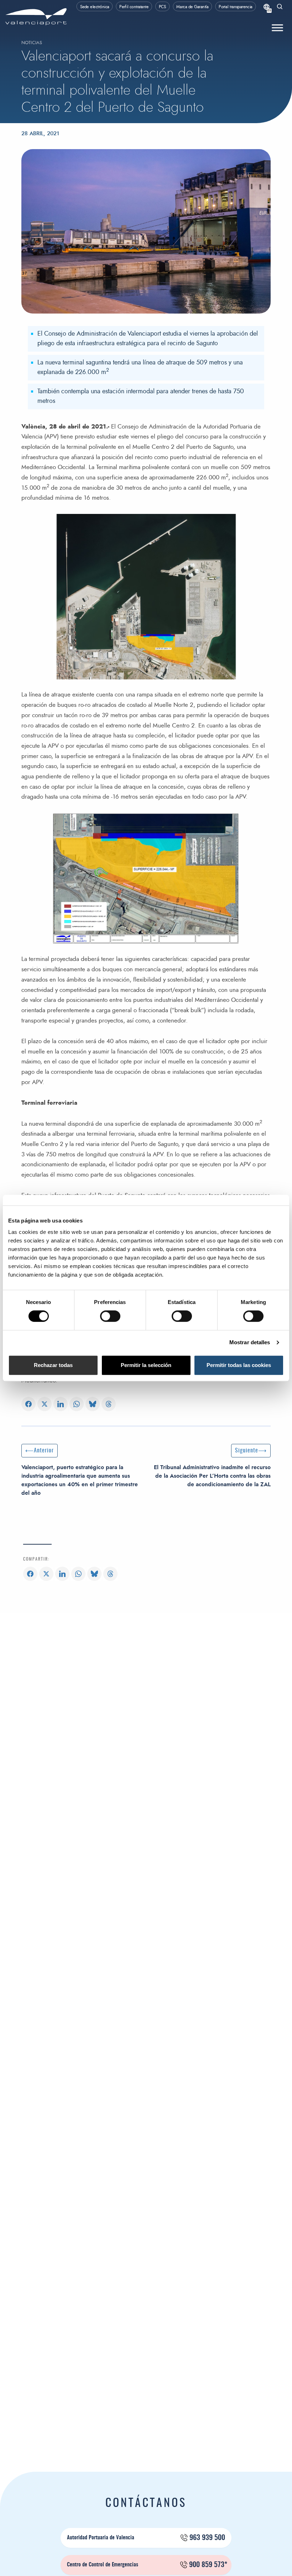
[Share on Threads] (109, 1405)
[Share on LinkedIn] (61, 1405)
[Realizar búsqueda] (280, 7)
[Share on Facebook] (28, 1405)
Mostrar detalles (250, 1342)
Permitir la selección (146, 1365)
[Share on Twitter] (45, 1405)
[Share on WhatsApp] (77, 1405)
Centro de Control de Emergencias (147, 2565)
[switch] (114, 1318)
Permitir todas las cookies (239, 1365)
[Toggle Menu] (277, 28)
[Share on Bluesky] (93, 1405)
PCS (163, 7)
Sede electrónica (95, 7)
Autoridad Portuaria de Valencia (146, 2538)
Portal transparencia (236, 7)
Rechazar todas (53, 1365)
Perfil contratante (134, 7)
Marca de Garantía (192, 7)
